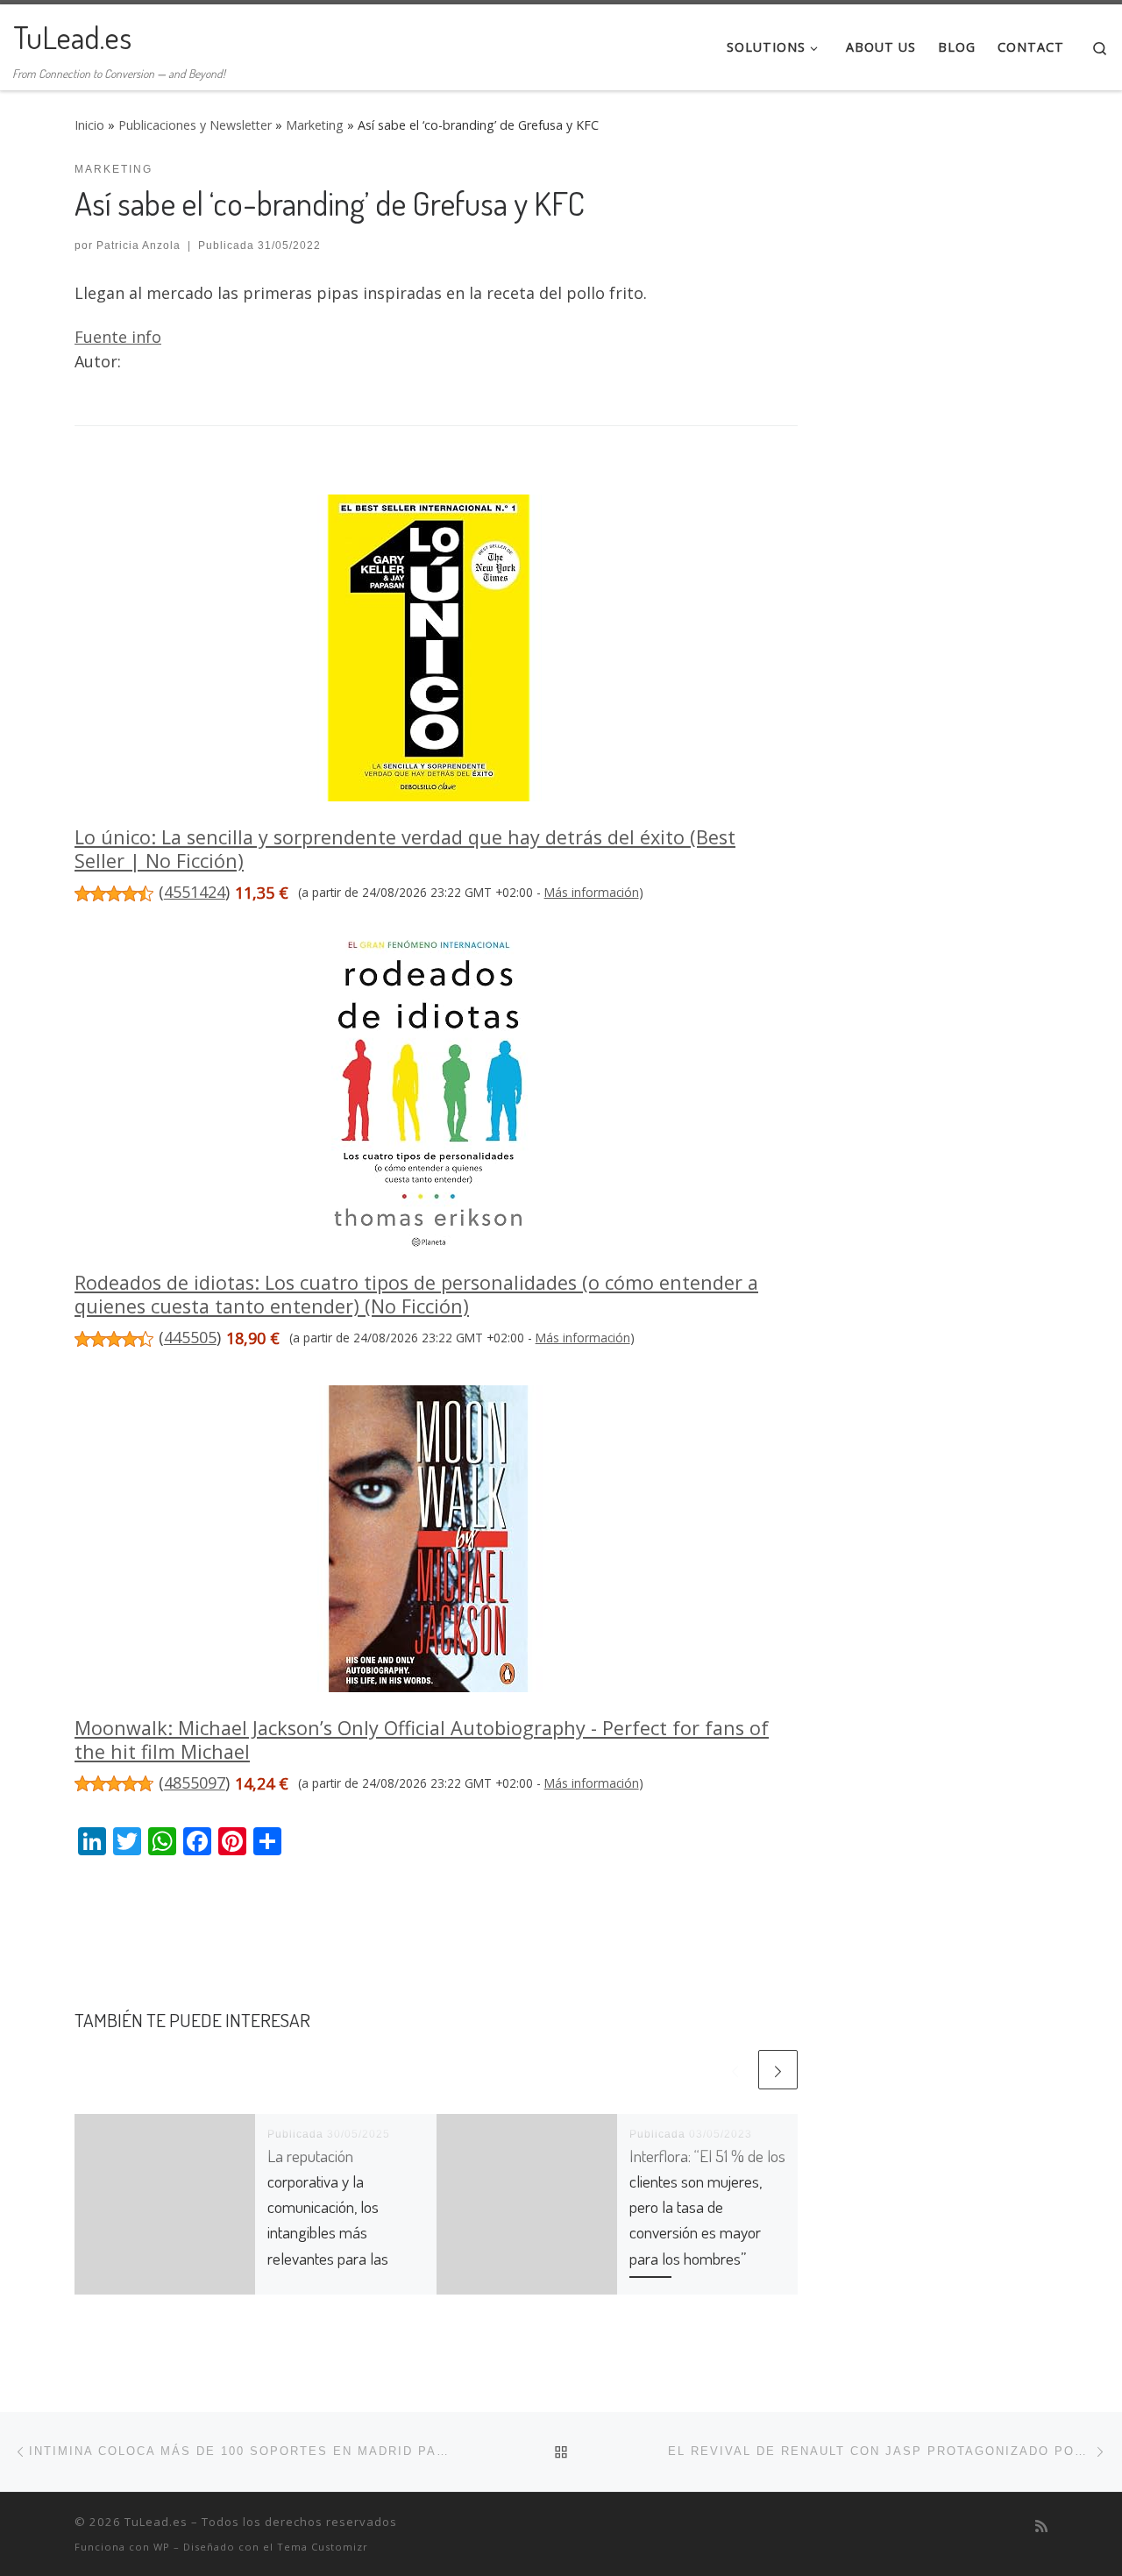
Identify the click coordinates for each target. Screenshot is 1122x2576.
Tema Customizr (323, 2547)
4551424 (195, 892)
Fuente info (118, 337)
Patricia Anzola (138, 246)
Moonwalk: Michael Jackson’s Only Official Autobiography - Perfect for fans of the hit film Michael (422, 1740)
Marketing (315, 125)
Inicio (89, 125)
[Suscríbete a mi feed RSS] (1041, 2526)
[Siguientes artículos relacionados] (778, 2070)
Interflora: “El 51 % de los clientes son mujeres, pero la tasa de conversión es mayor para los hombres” (707, 2207)
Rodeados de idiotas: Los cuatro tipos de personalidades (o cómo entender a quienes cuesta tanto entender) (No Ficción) (416, 1294)
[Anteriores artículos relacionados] (735, 2070)
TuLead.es (156, 2522)
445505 (190, 1337)
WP (162, 2547)
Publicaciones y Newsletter (195, 125)
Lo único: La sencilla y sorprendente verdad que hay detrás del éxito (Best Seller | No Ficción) (405, 849)
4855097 (195, 1783)
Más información (592, 892)
